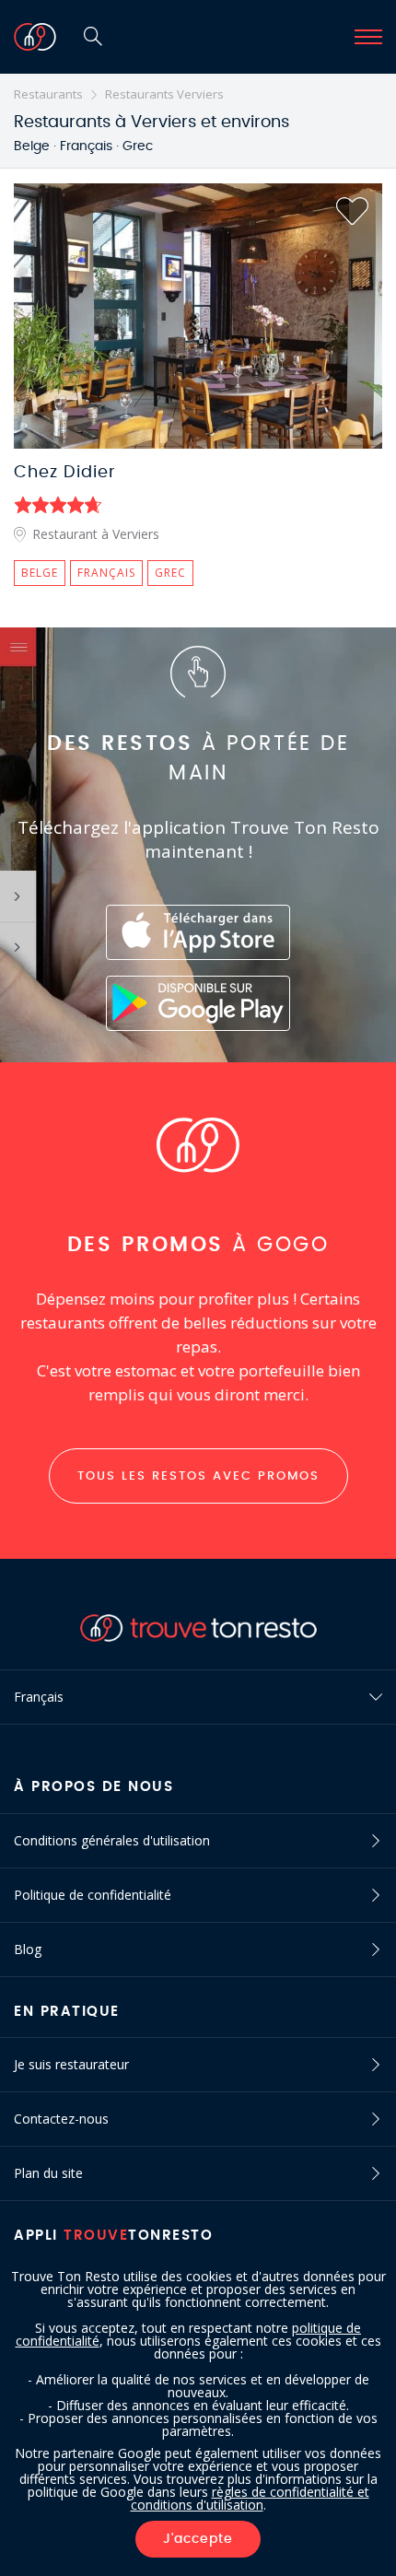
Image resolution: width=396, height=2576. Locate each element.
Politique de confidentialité (93, 1895)
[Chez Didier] (198, 316)
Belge (40, 573)
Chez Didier (65, 473)
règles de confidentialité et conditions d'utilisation (250, 2498)
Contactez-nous (61, 2119)
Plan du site (48, 2173)
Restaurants (48, 94)
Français (106, 573)
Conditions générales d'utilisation (112, 1840)
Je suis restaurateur (71, 2064)
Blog (28, 1949)
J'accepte (198, 2539)
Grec (170, 573)
